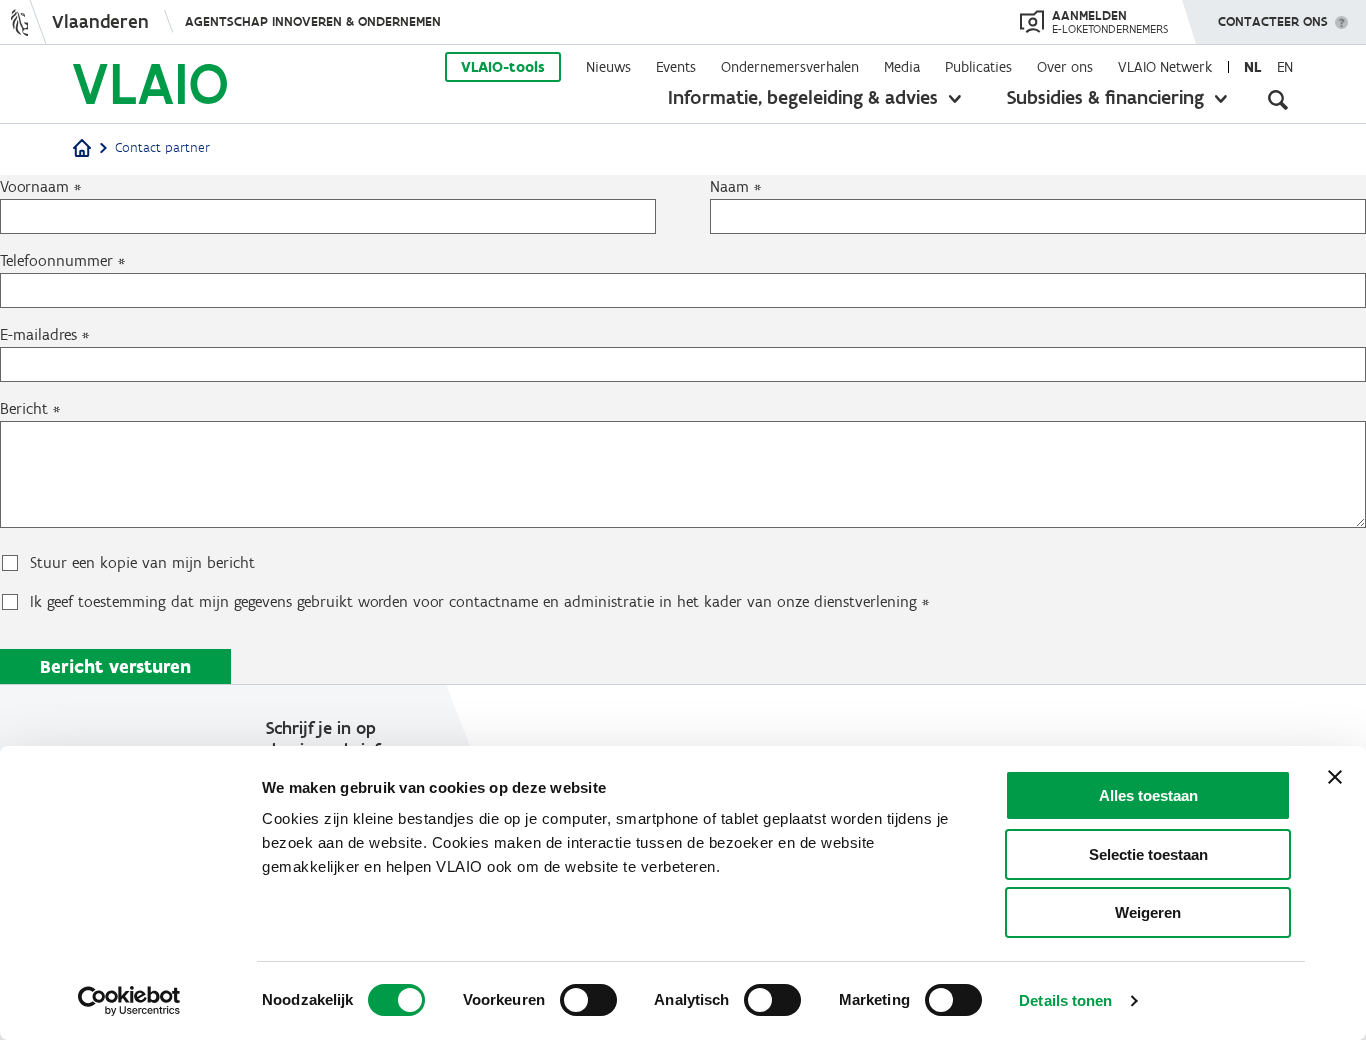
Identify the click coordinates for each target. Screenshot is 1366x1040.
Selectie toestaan (1148, 854)
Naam (729, 186)
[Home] (82, 149)
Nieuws (608, 67)
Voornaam (34, 186)
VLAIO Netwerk (1165, 67)
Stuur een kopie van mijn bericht (142, 562)
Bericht (24, 408)
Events (676, 67)
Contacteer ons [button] (1273, 21)
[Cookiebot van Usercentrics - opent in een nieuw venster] (129, 1001)
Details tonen (1065, 1000)
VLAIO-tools (503, 67)
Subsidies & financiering (1105, 97)
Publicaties (978, 67)
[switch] (588, 1000)
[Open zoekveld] (1278, 100)
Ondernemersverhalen (790, 67)
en (1285, 67)
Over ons (1065, 67)
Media (902, 67)
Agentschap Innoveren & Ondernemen (313, 21)
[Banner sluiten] (1335, 777)
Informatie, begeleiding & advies (803, 97)
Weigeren (1148, 912)
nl (1252, 67)
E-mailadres (38, 334)
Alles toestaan (1148, 795)
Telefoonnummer (56, 260)
